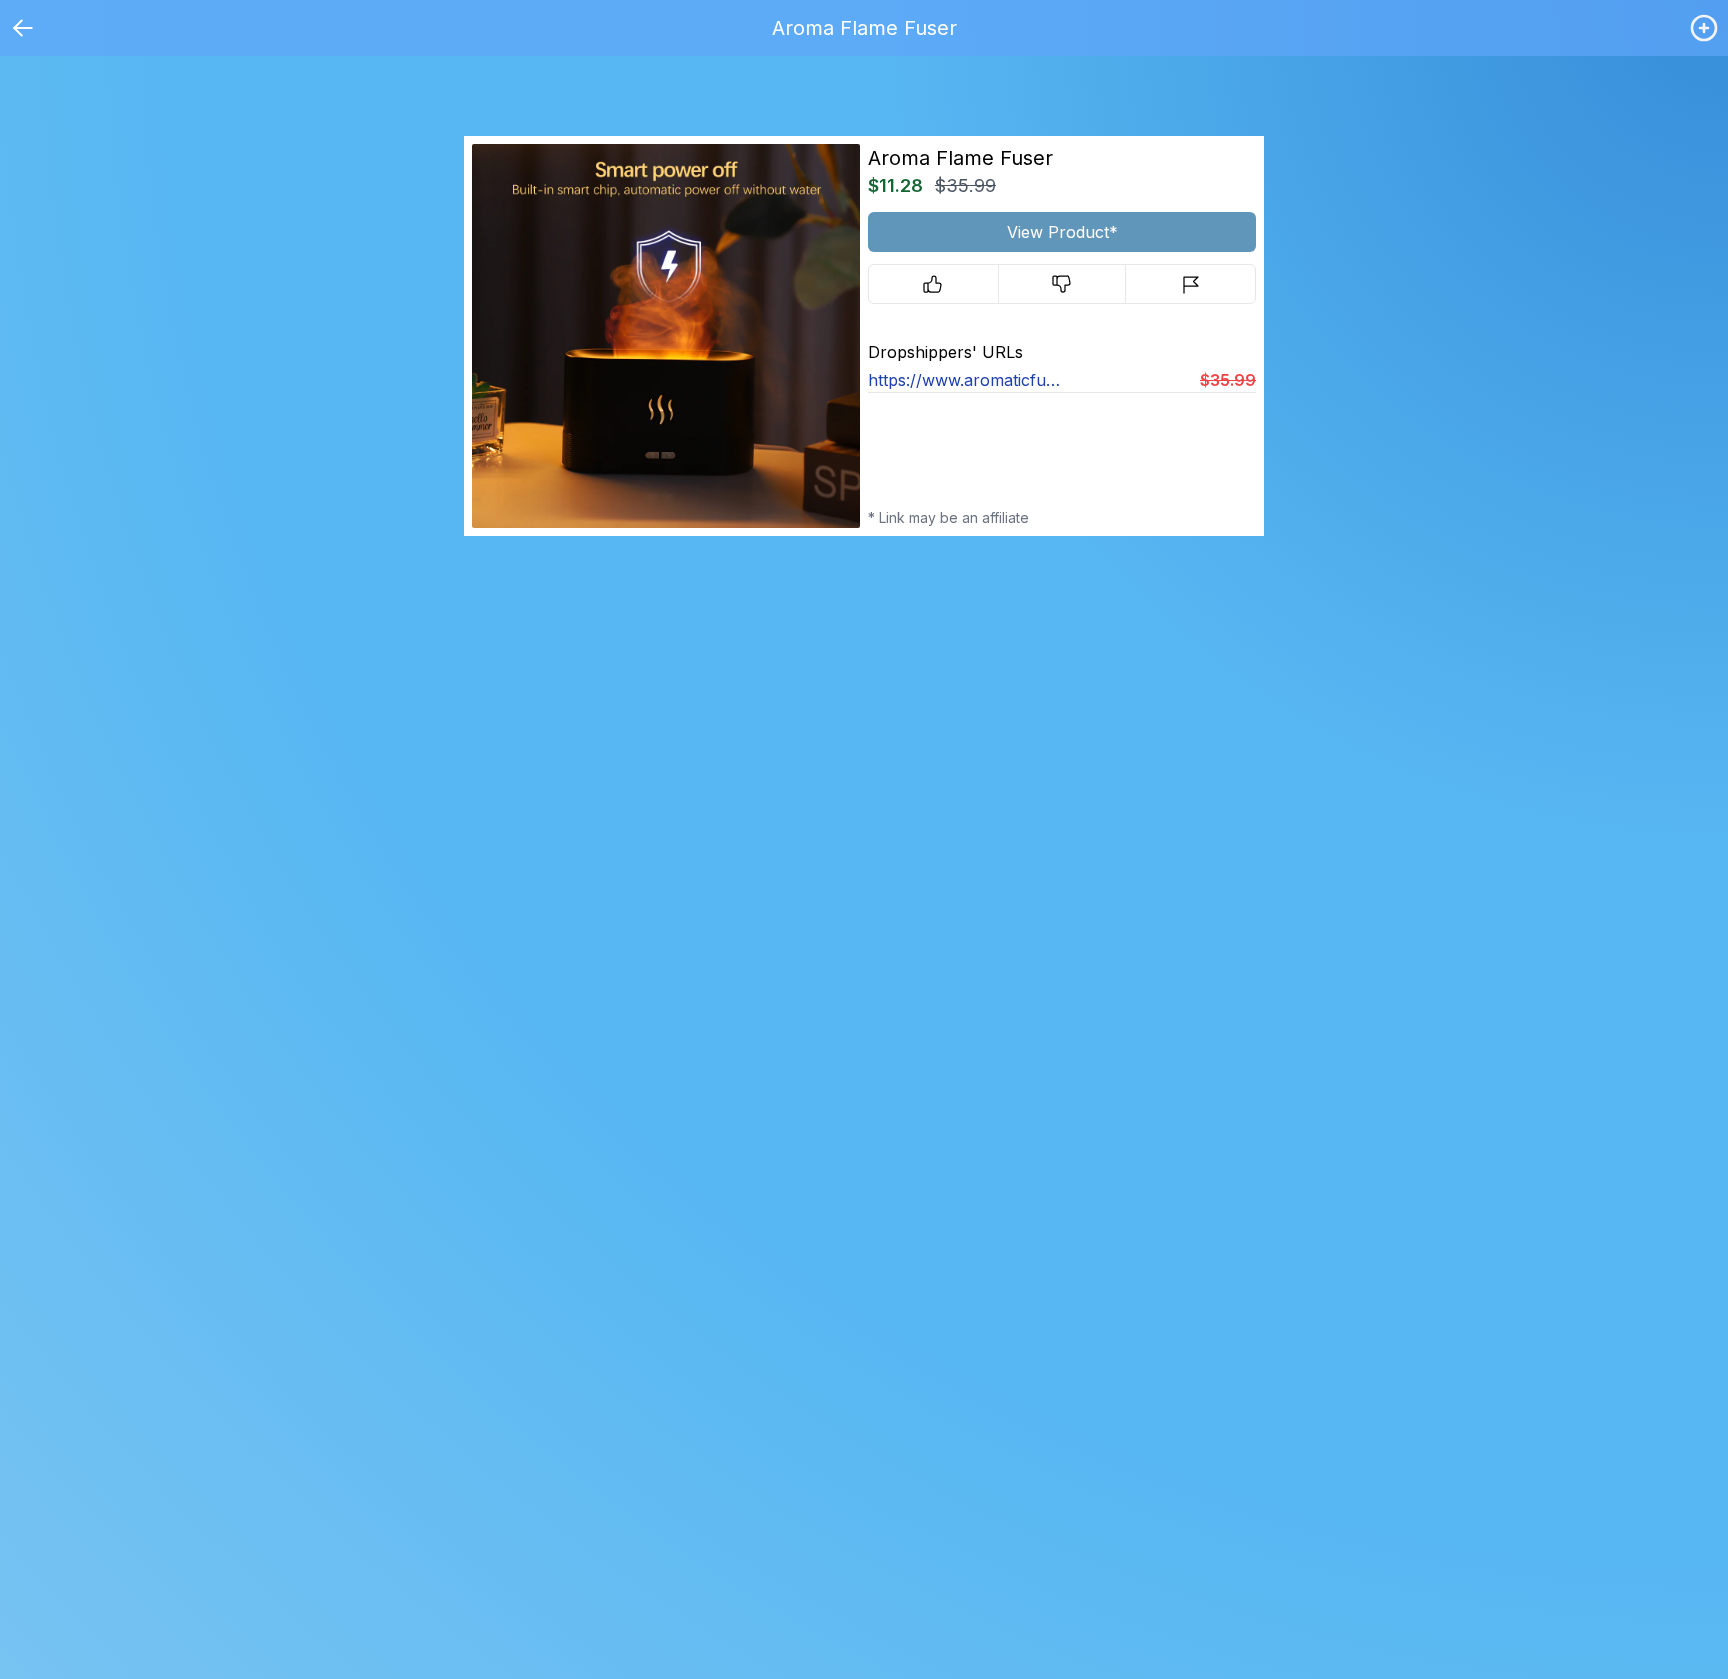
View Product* (1062, 232)
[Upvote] (933, 284)
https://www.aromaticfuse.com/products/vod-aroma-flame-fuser (965, 380)
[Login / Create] (1704, 28)
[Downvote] (1062, 284)
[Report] (1190, 284)
